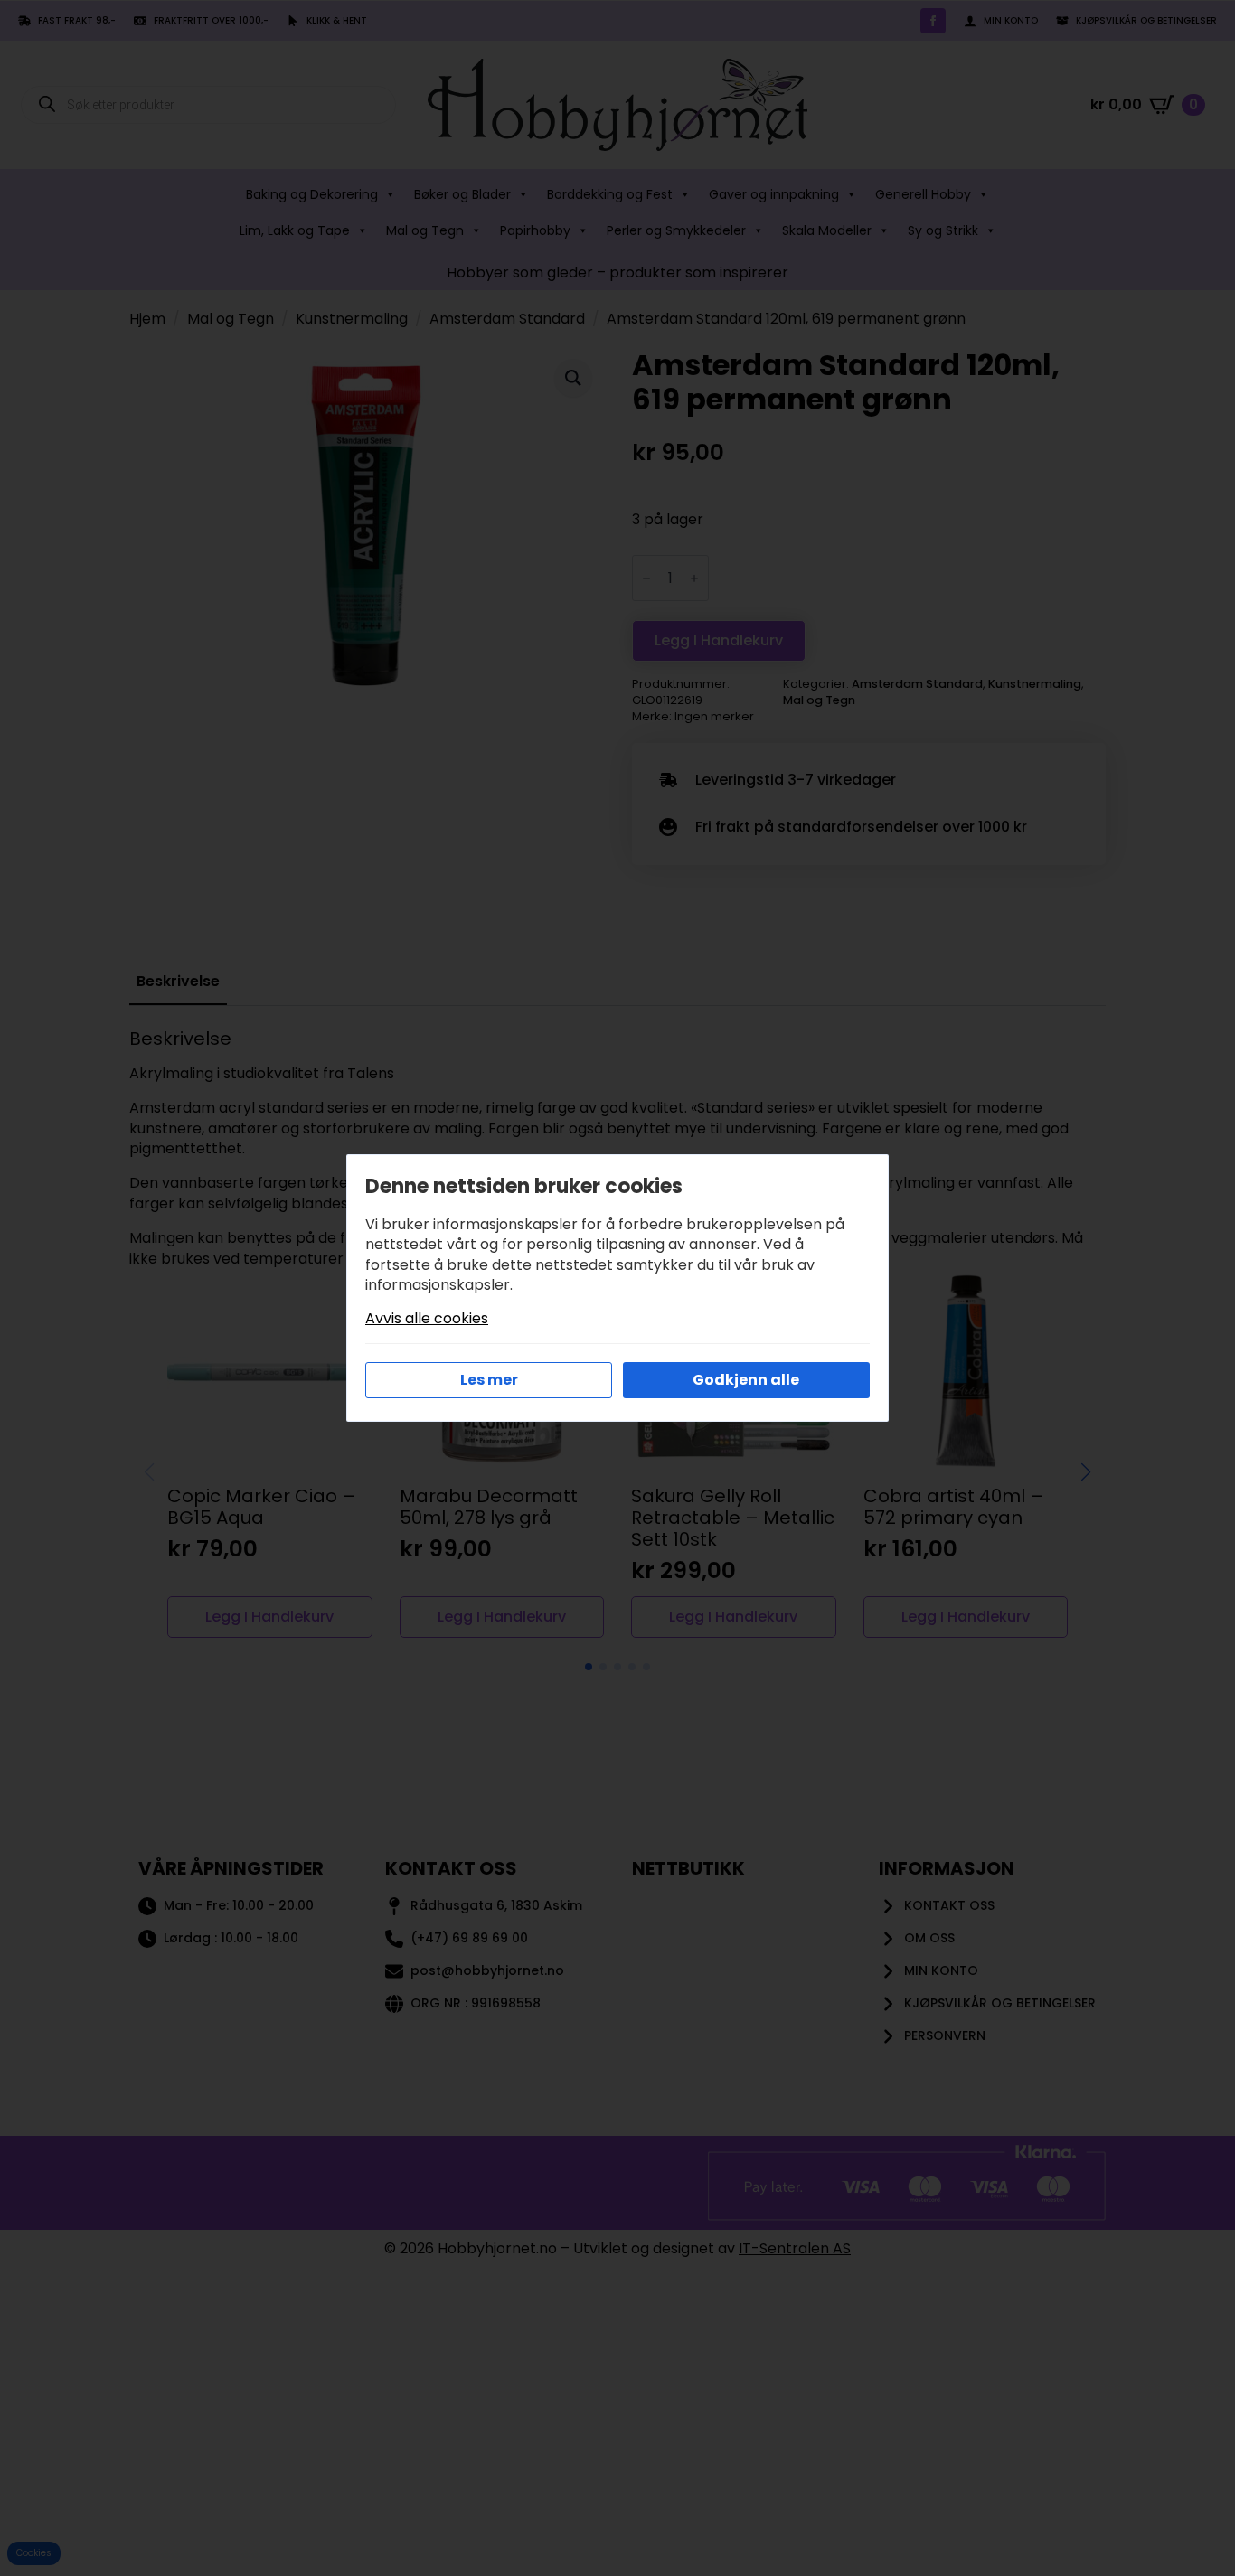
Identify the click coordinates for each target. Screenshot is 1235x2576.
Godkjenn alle (746, 1380)
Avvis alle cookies (427, 1319)
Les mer (489, 1380)
